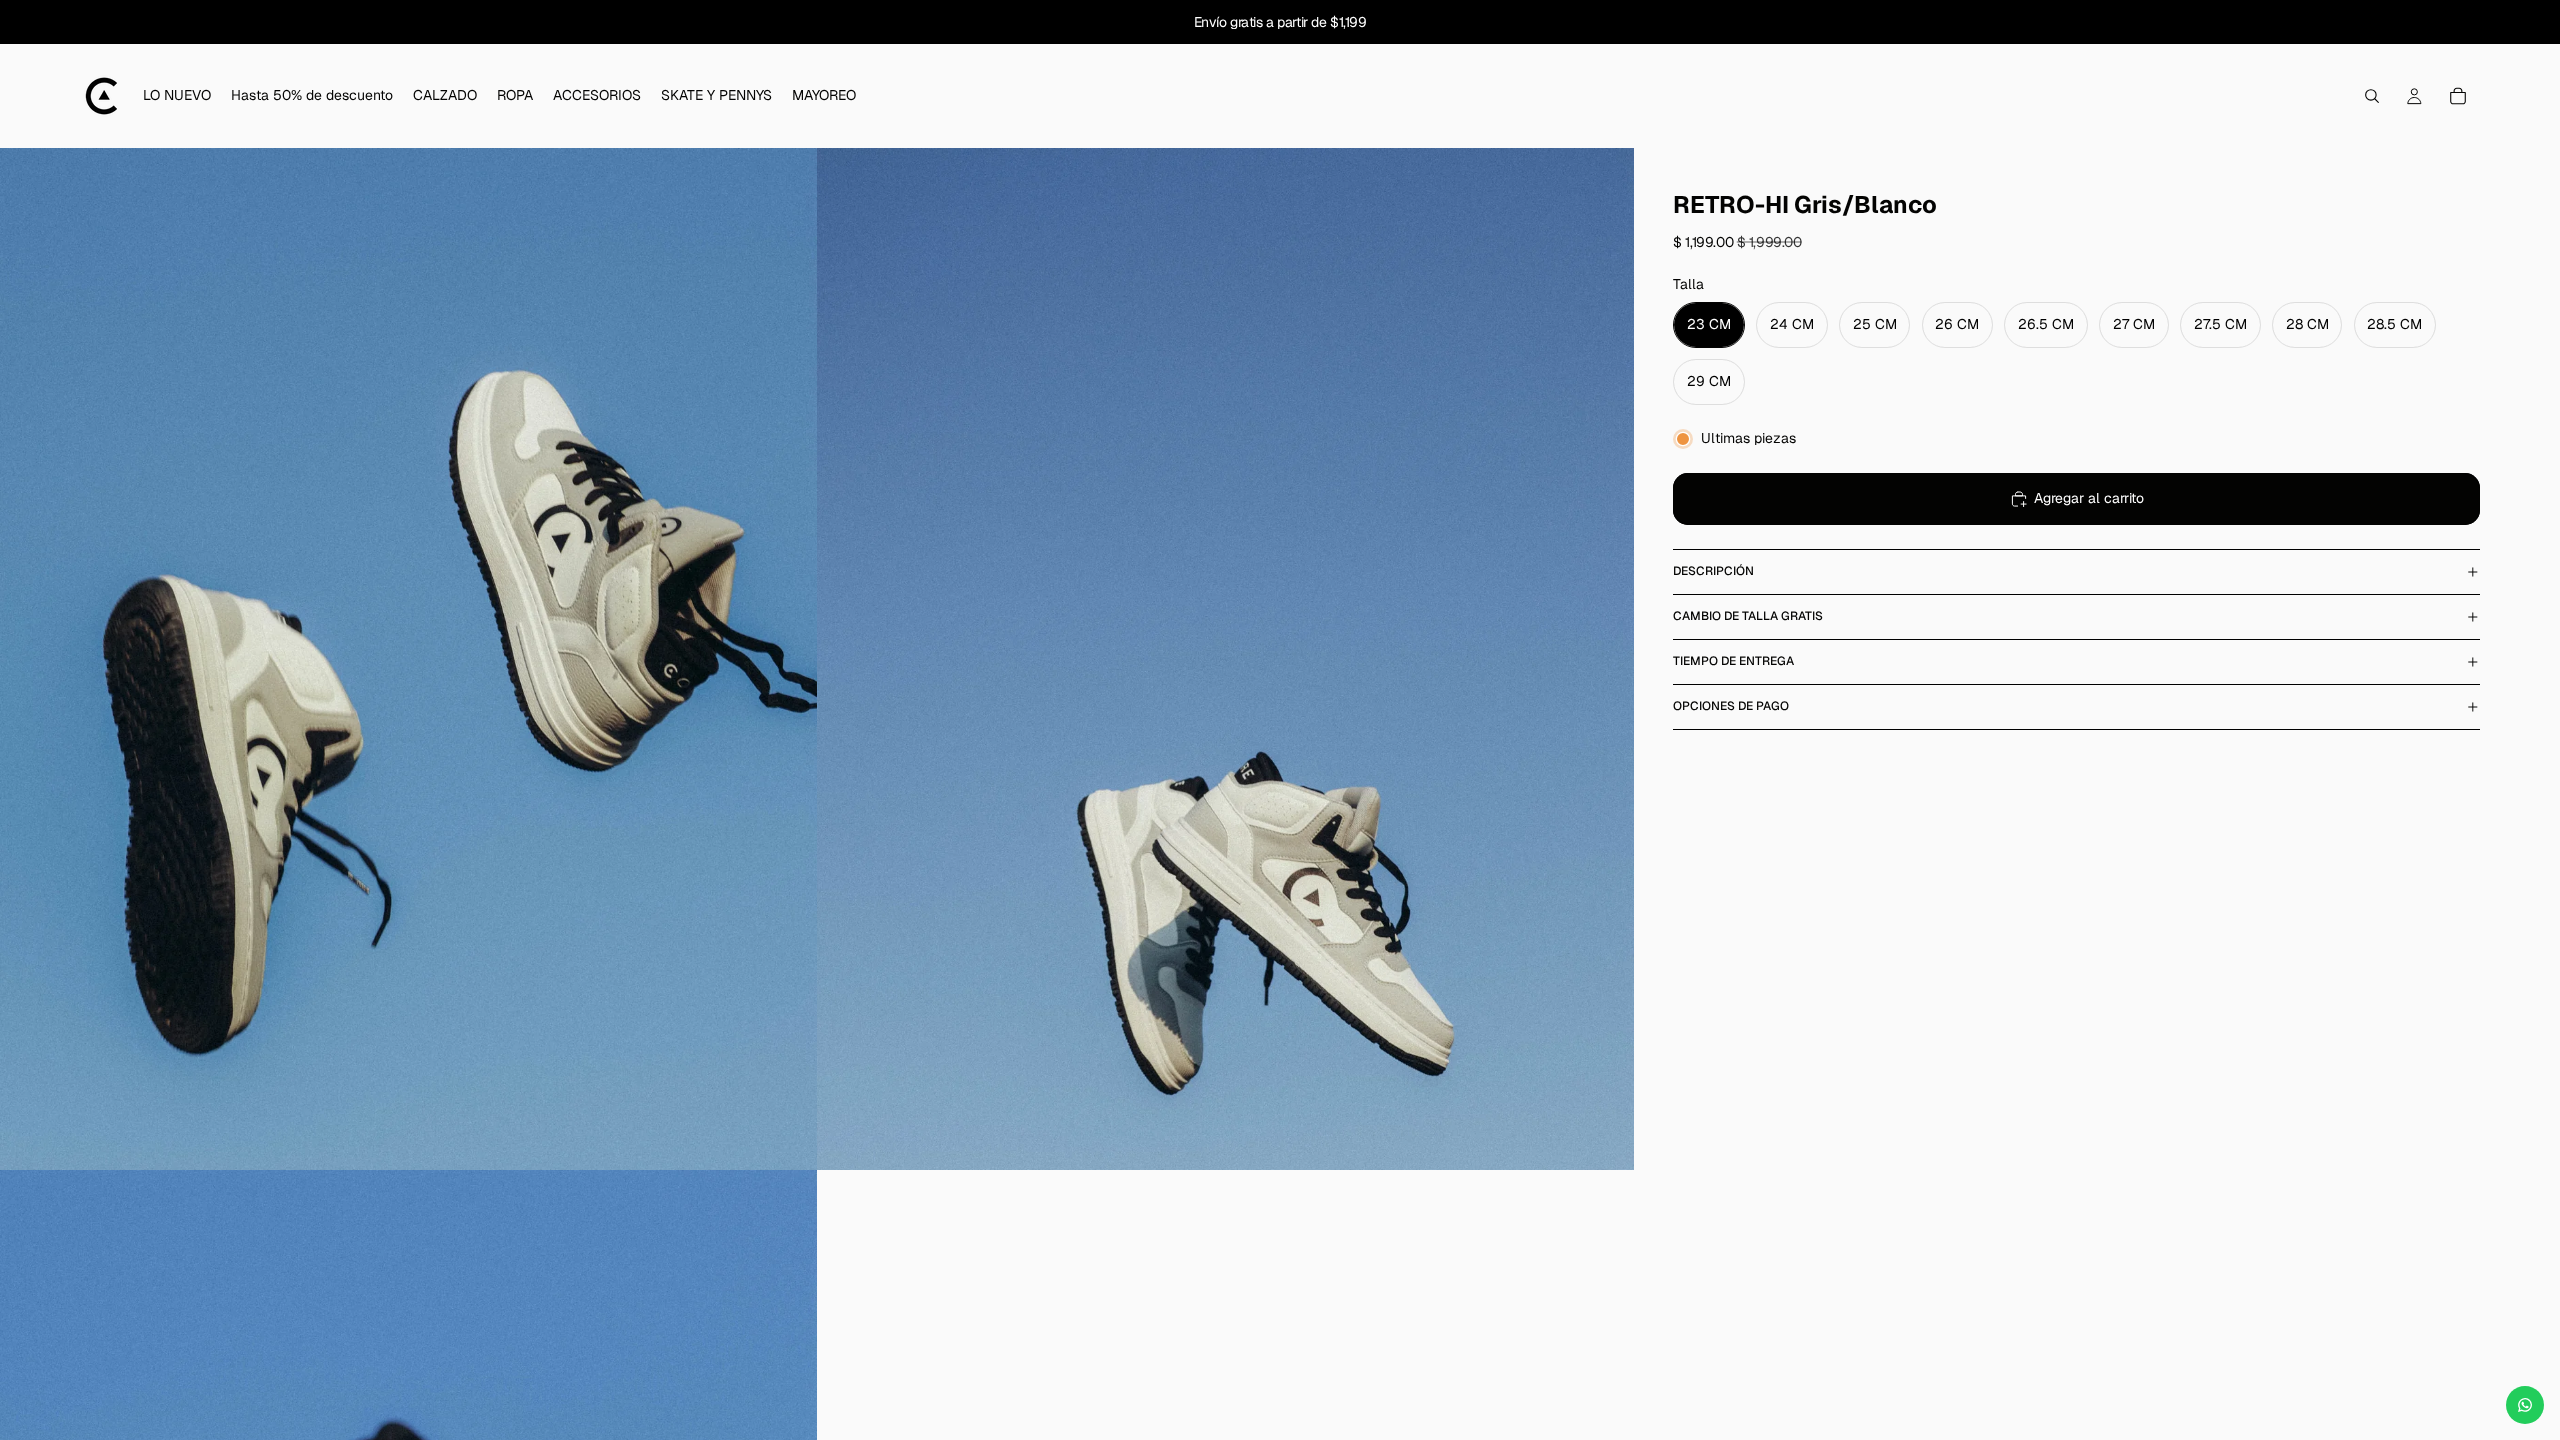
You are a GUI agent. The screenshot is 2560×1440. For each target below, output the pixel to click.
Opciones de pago (1731, 706)
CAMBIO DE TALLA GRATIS (1748, 616)
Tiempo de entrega (1733, 661)
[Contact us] (2525, 1405)
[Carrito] (2458, 96)
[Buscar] (2372, 96)
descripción (1713, 571)
